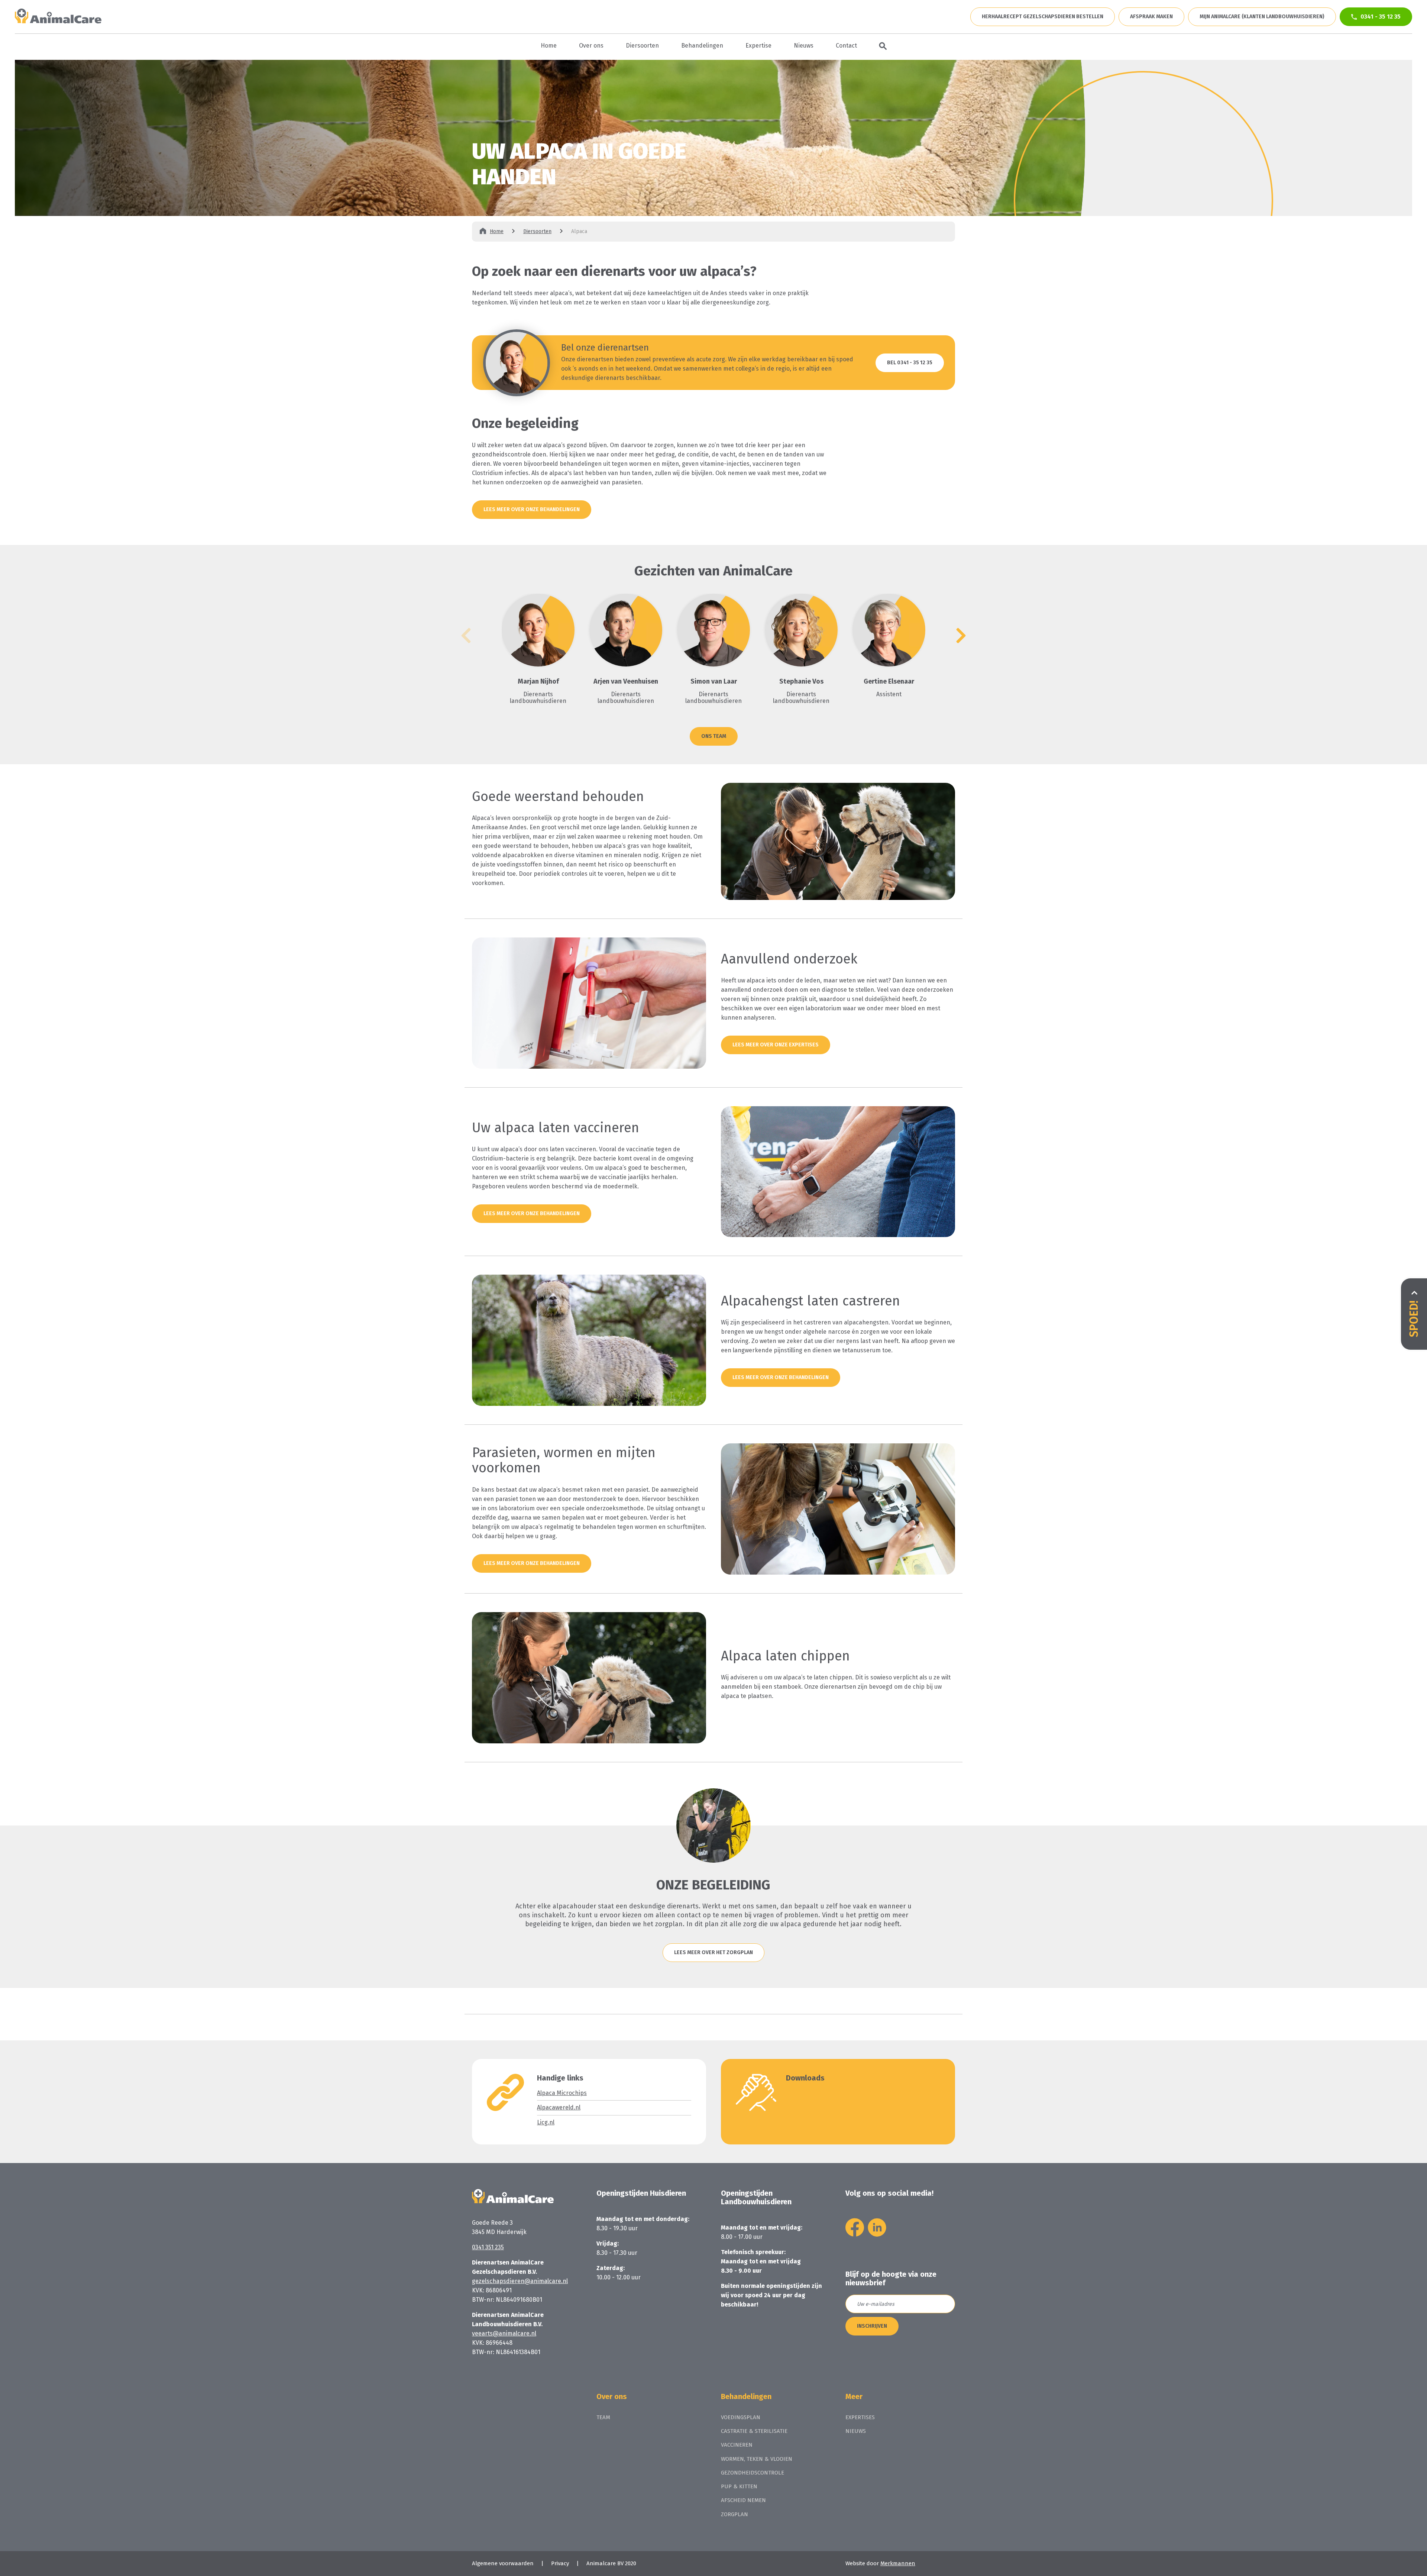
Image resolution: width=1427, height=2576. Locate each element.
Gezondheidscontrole (753, 2473)
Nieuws (856, 2431)
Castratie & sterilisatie (754, 2431)
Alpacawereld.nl (559, 2107)
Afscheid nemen (743, 2500)
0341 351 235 (488, 2247)
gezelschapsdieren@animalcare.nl (520, 2281)
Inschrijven (872, 2326)
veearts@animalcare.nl (504, 2333)
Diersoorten (537, 232)
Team (603, 2417)
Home (497, 232)
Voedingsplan (741, 2417)
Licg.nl (546, 2122)
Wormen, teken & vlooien (757, 2459)
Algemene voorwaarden (503, 2563)
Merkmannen (898, 2563)
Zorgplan (734, 2514)
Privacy (560, 2563)
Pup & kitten (739, 2486)
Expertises (860, 2417)
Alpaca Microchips (562, 2093)
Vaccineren (737, 2445)
